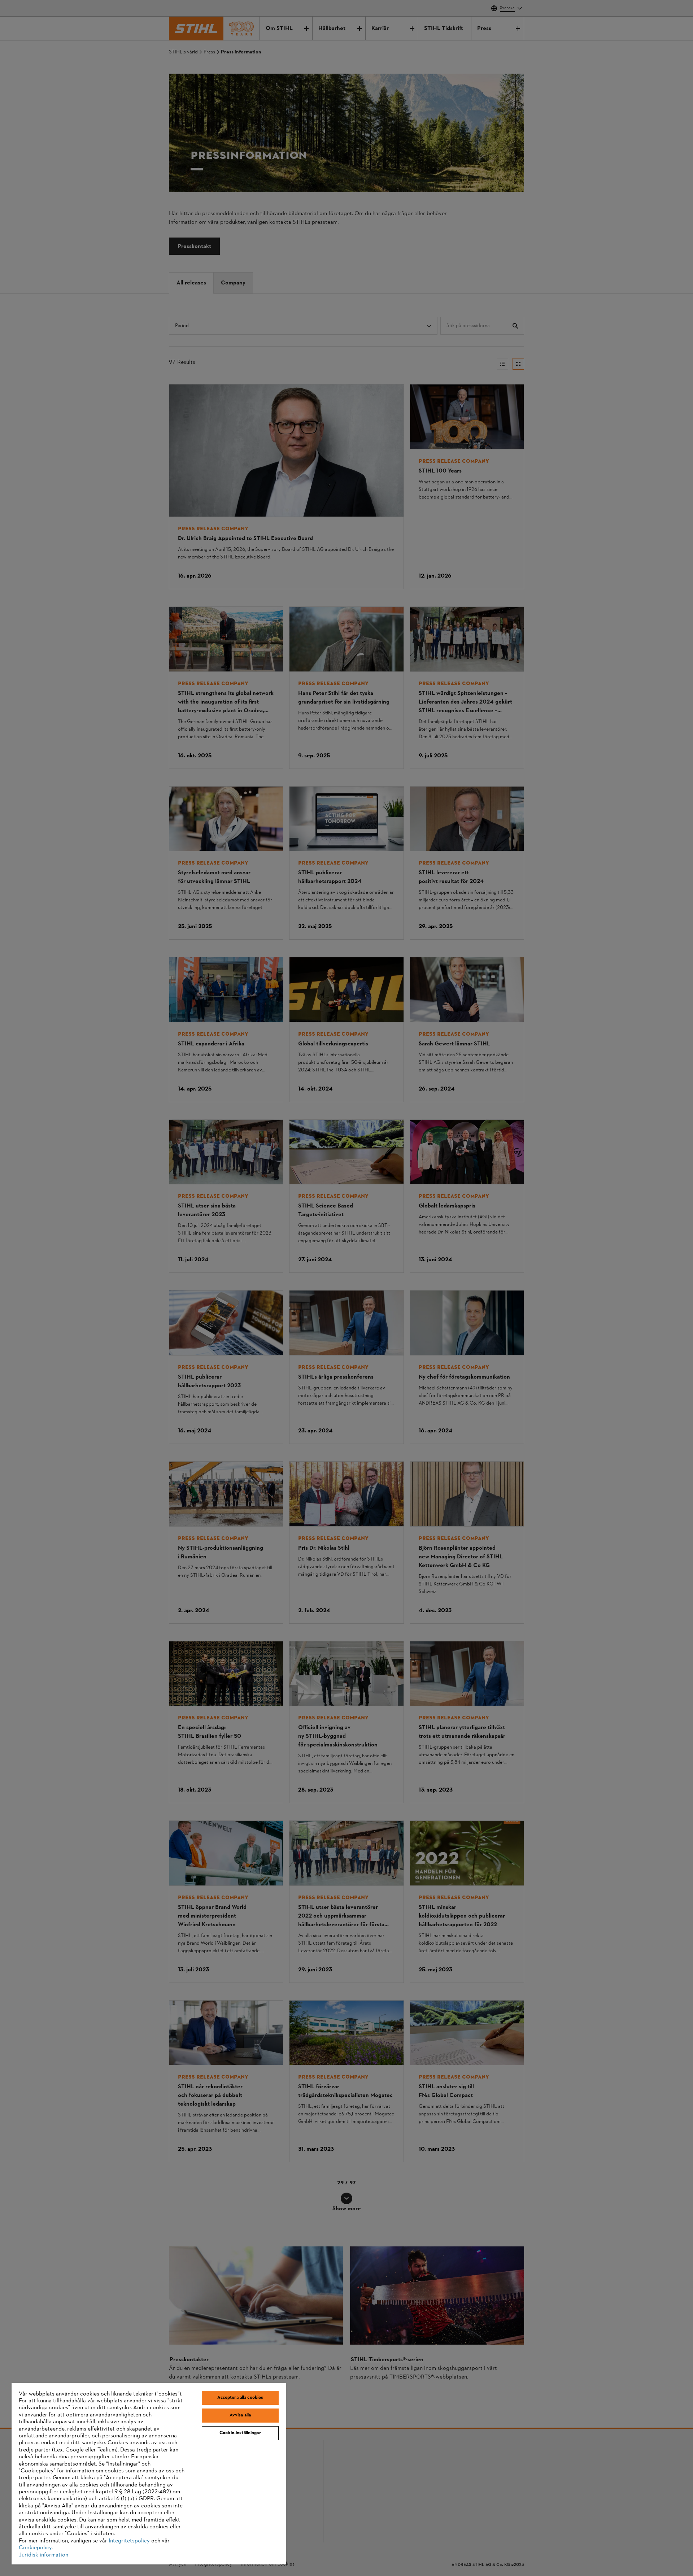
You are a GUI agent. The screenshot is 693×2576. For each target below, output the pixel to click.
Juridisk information (43, 2555)
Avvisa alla (240, 2415)
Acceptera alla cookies (240, 2398)
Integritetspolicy (129, 2541)
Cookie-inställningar (240, 2433)
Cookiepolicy (35, 2548)
